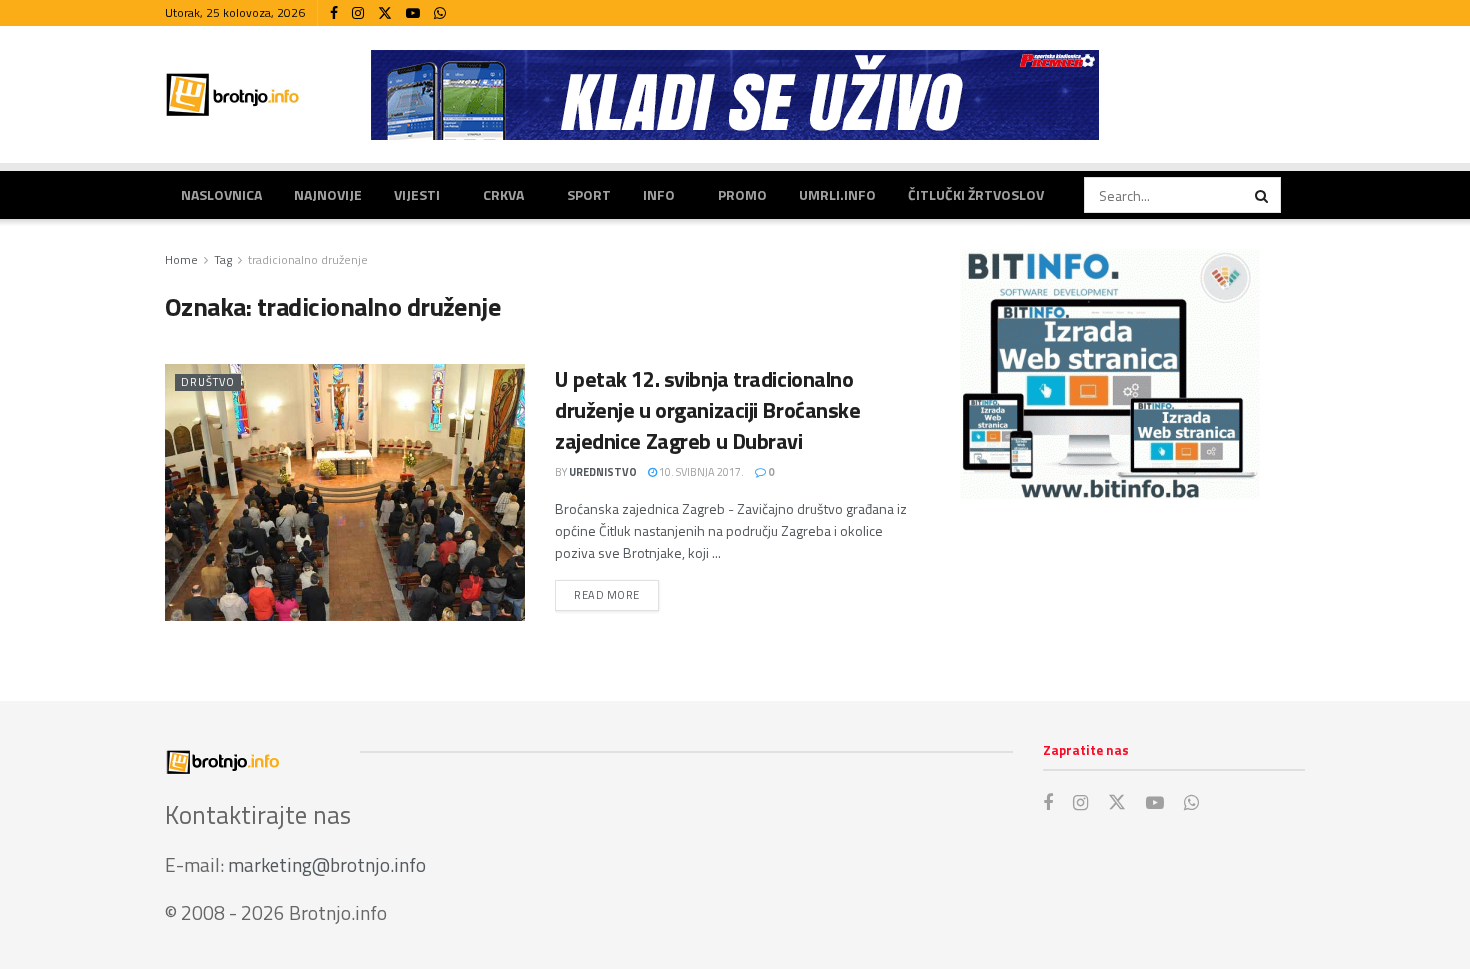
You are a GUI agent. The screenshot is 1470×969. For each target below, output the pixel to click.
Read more (616, 594)
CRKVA (503, 194)
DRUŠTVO (208, 382)
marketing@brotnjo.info (327, 864)
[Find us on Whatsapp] (440, 13)
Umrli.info (837, 194)
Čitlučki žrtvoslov (976, 194)
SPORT (589, 194)
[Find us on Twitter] (385, 13)
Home (181, 259)
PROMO (742, 194)
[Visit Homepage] (233, 94)
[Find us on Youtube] (413, 13)
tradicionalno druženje (308, 259)
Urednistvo (603, 472)
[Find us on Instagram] (358, 13)
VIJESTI (417, 194)
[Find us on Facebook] (334, 13)
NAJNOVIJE (328, 194)
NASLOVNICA (221, 194)
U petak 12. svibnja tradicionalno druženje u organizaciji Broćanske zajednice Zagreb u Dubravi (707, 410)
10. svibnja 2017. (700, 472)
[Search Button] (1263, 195)
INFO (659, 194)
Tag (223, 259)
